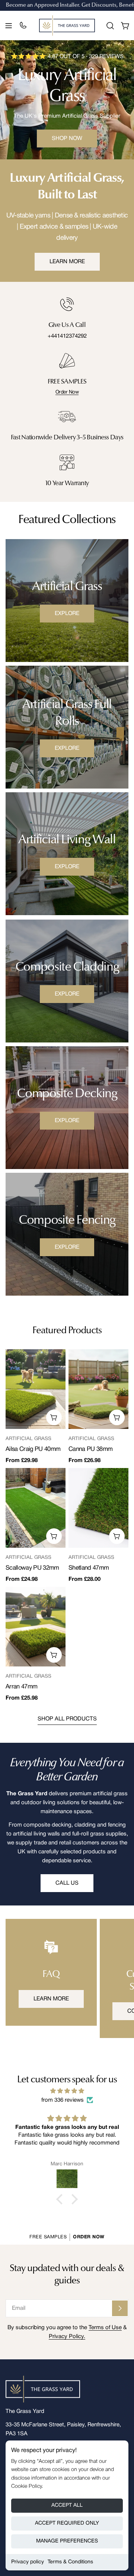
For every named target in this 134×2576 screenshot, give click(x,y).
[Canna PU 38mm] (98, 1389)
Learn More (67, 262)
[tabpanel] (67, 1526)
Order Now (67, 392)
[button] (61, 2199)
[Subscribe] (120, 2308)
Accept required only (67, 2523)
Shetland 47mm (89, 1568)
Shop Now (67, 138)
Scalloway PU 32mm (32, 1568)
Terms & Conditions (70, 2562)
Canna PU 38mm (90, 1449)
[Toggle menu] (9, 26)
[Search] (110, 26)
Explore (67, 614)
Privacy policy (28, 2562)
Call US (67, 1883)
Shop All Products (67, 1719)
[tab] (67, 1331)
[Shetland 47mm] (98, 1508)
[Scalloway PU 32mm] (36, 1508)
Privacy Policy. (67, 2337)
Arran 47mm (21, 1687)
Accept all (67, 2505)
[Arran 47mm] (36, 1627)
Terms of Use (105, 2328)
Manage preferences (67, 2541)
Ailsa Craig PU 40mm (33, 1449)
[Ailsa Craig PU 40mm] (36, 1389)
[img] (67, 2091)
